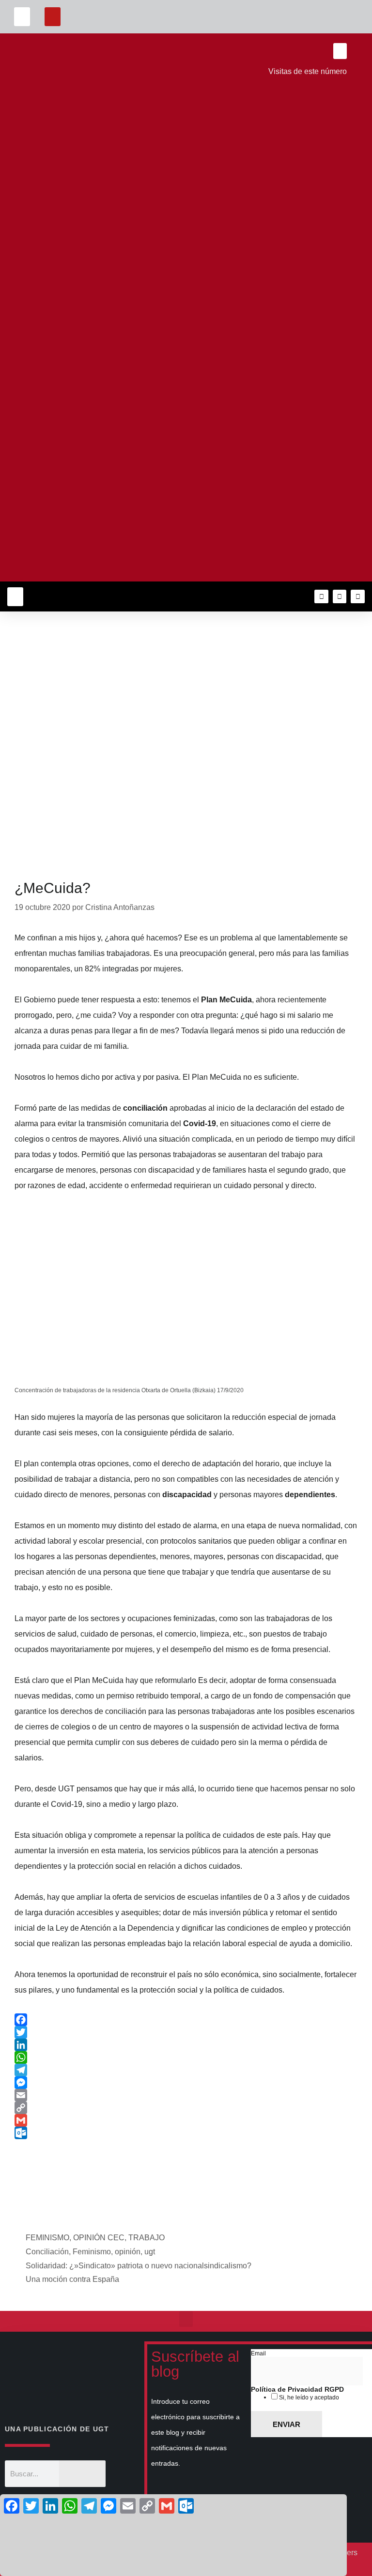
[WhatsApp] (186, 2057)
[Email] (186, 2095)
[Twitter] (340, 597)
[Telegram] (186, 2070)
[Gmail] (186, 2120)
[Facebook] (186, 2020)
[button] (22, 17)
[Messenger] (186, 2083)
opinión (128, 2252)
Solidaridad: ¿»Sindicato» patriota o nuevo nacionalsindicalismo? (139, 2266)
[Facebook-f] (321, 597)
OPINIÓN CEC (99, 2238)
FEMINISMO (47, 2238)
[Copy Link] (186, 2108)
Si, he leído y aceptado (308, 2397)
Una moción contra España (72, 2279)
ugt (150, 2252)
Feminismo (92, 2252)
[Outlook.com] (186, 2133)
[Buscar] (82, 2474)
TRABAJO (147, 2238)
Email (258, 2353)
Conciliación (47, 2252)
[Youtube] (358, 597)
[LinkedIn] (186, 2045)
